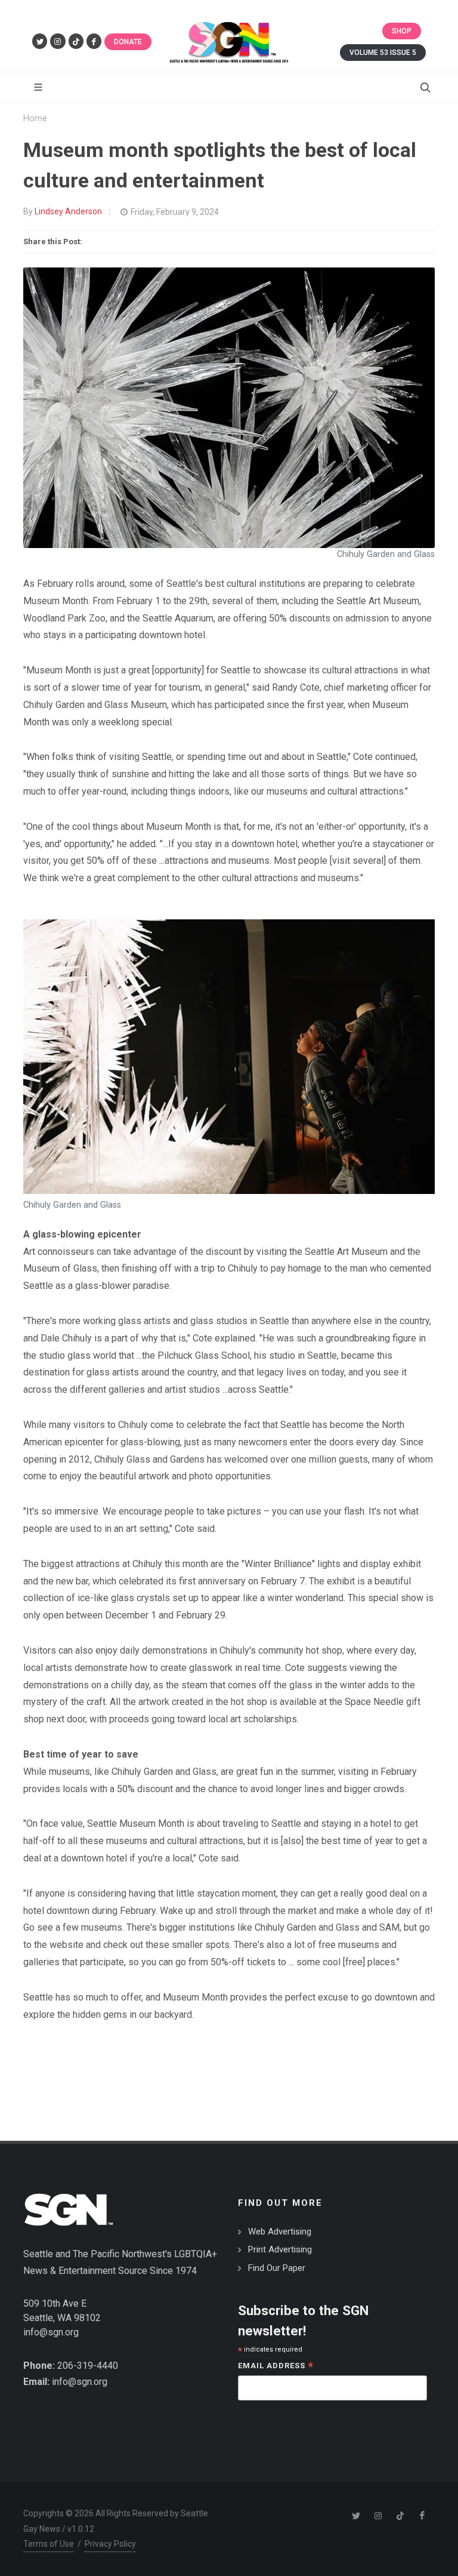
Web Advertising (280, 2232)
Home (35, 119)
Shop (402, 31)
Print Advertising (280, 2249)
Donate (128, 42)
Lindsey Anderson (68, 211)
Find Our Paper (277, 2268)
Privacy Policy (110, 2544)
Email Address (276, 2367)
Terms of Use (49, 2544)
